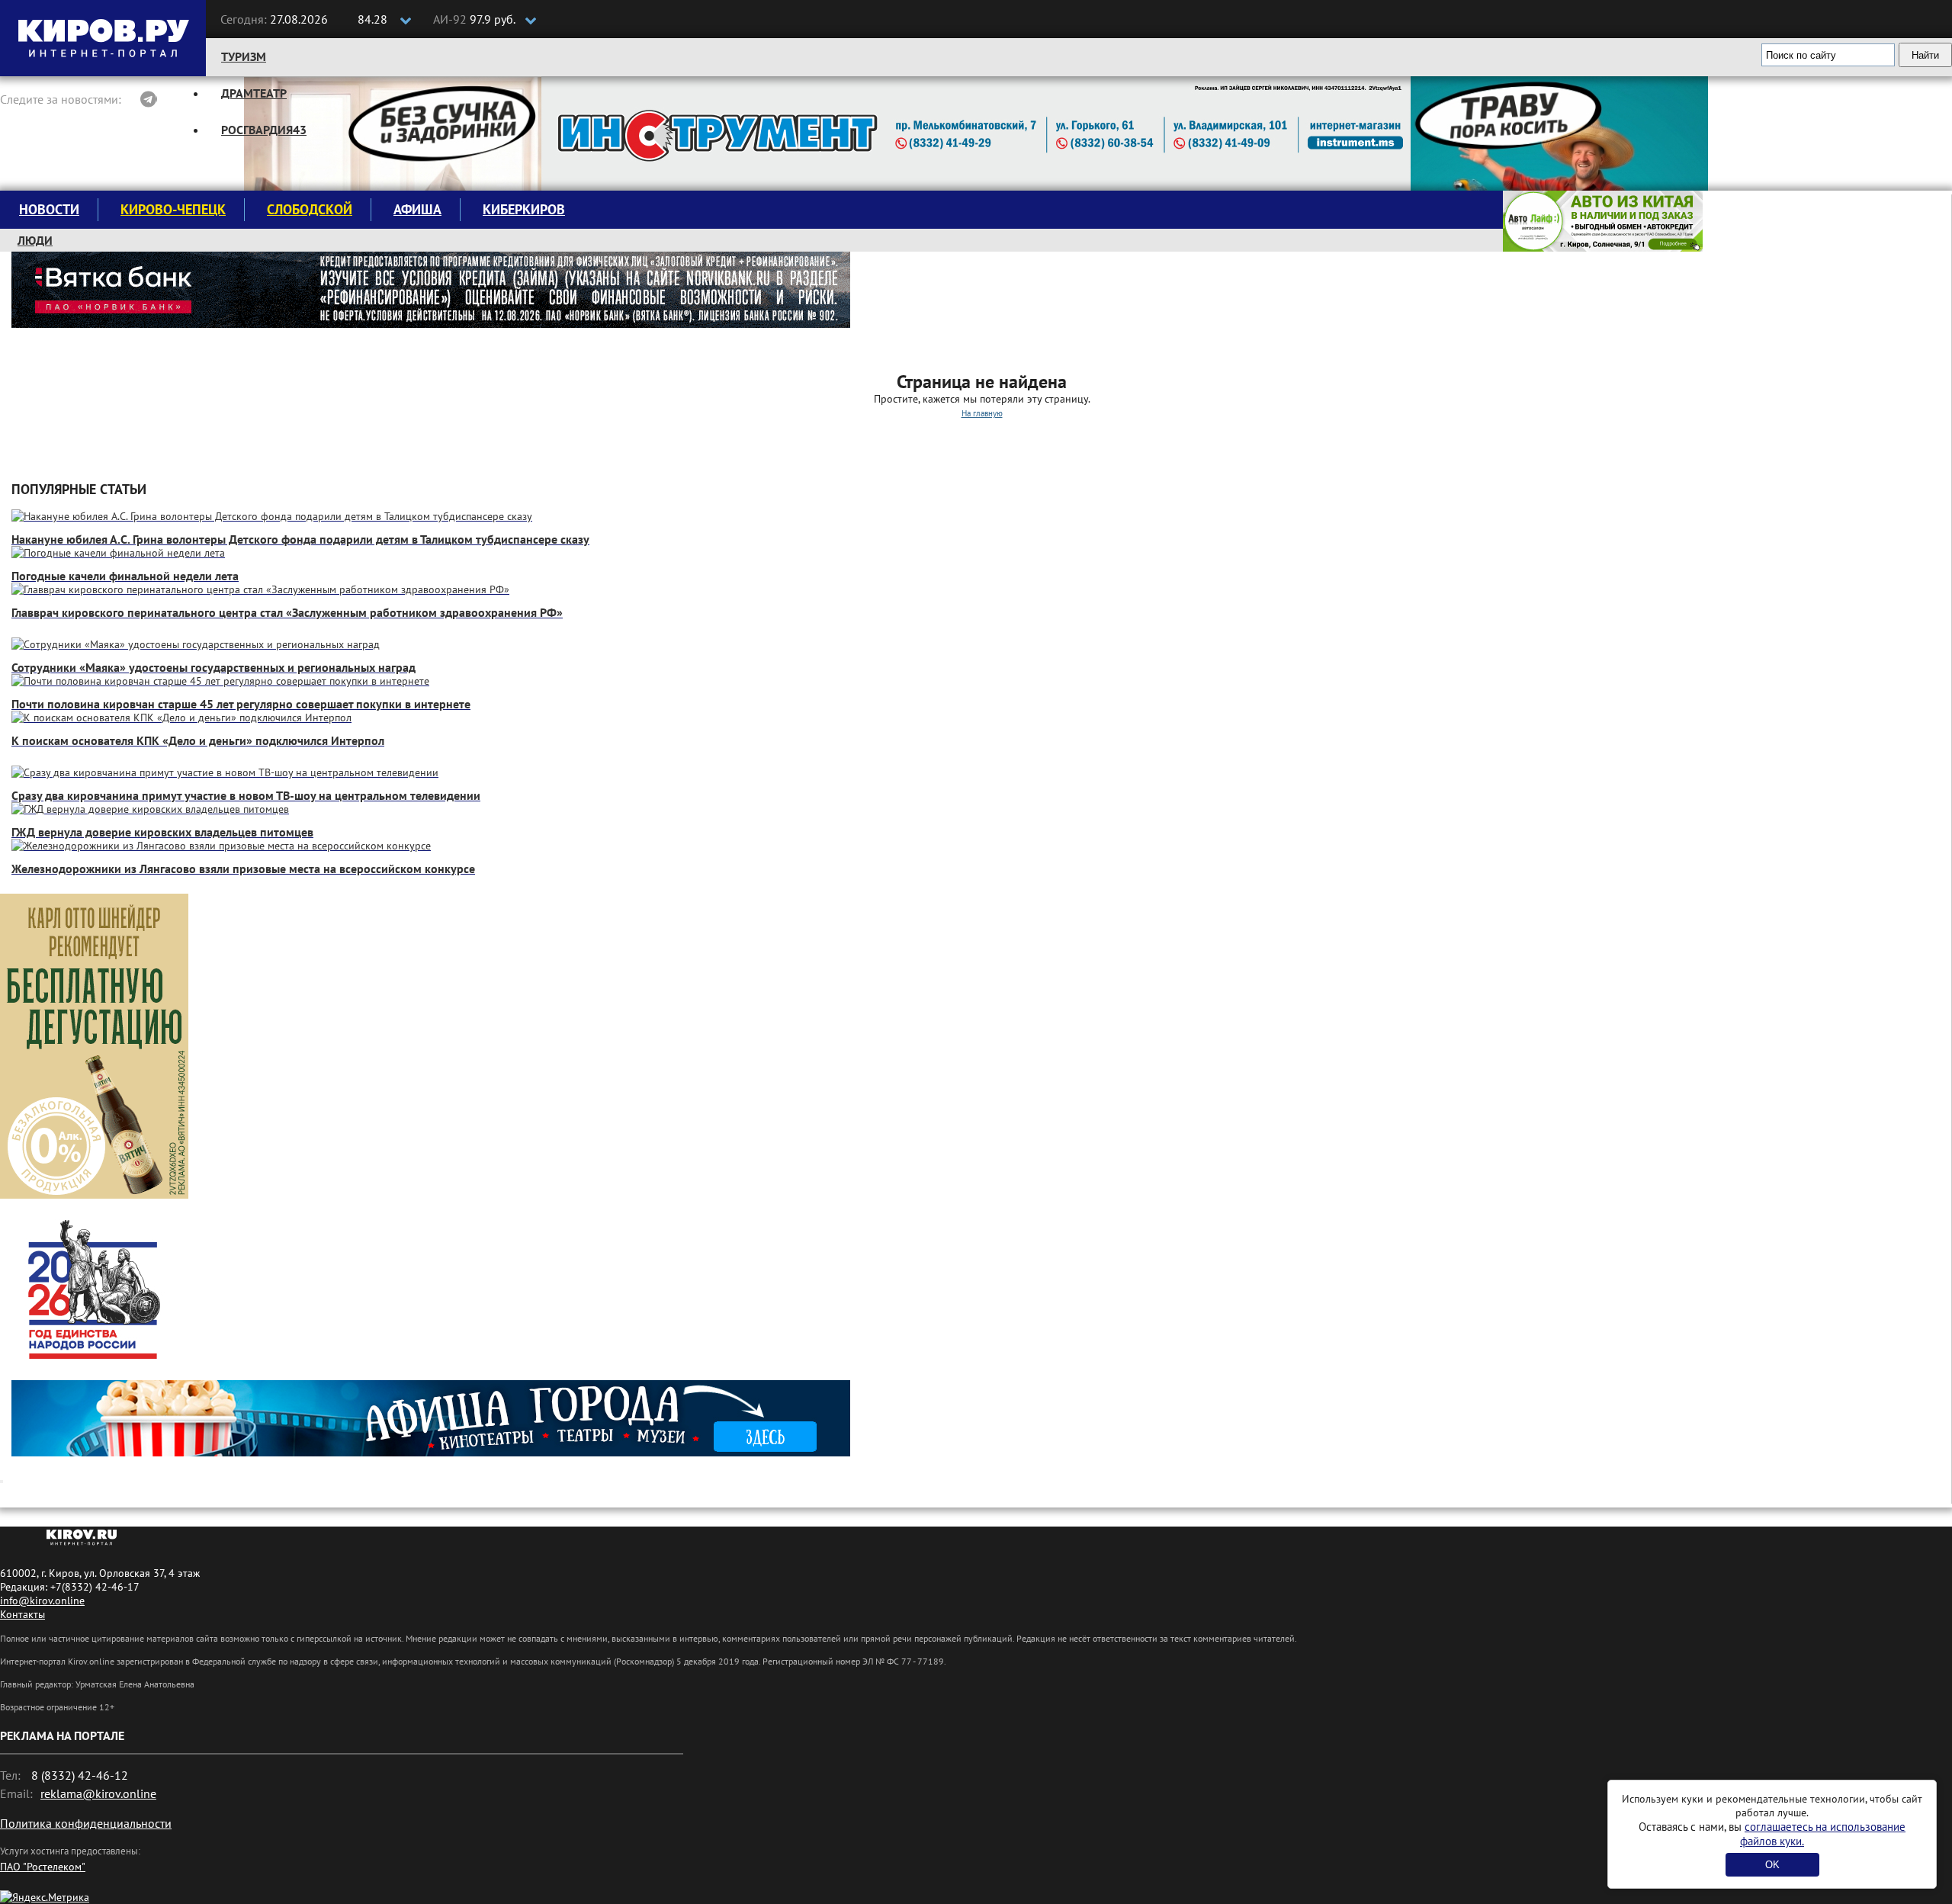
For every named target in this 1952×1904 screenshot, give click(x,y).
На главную (982, 413)
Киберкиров (524, 209)
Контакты (22, 1614)
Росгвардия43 (264, 130)
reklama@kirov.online (98, 1793)
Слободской (310, 209)
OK (1772, 1865)
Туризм (244, 56)
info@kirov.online (42, 1601)
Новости (49, 209)
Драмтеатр (254, 93)
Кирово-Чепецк (173, 209)
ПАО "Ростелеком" (43, 1867)
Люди (35, 240)
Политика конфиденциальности (86, 1823)
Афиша (417, 209)
